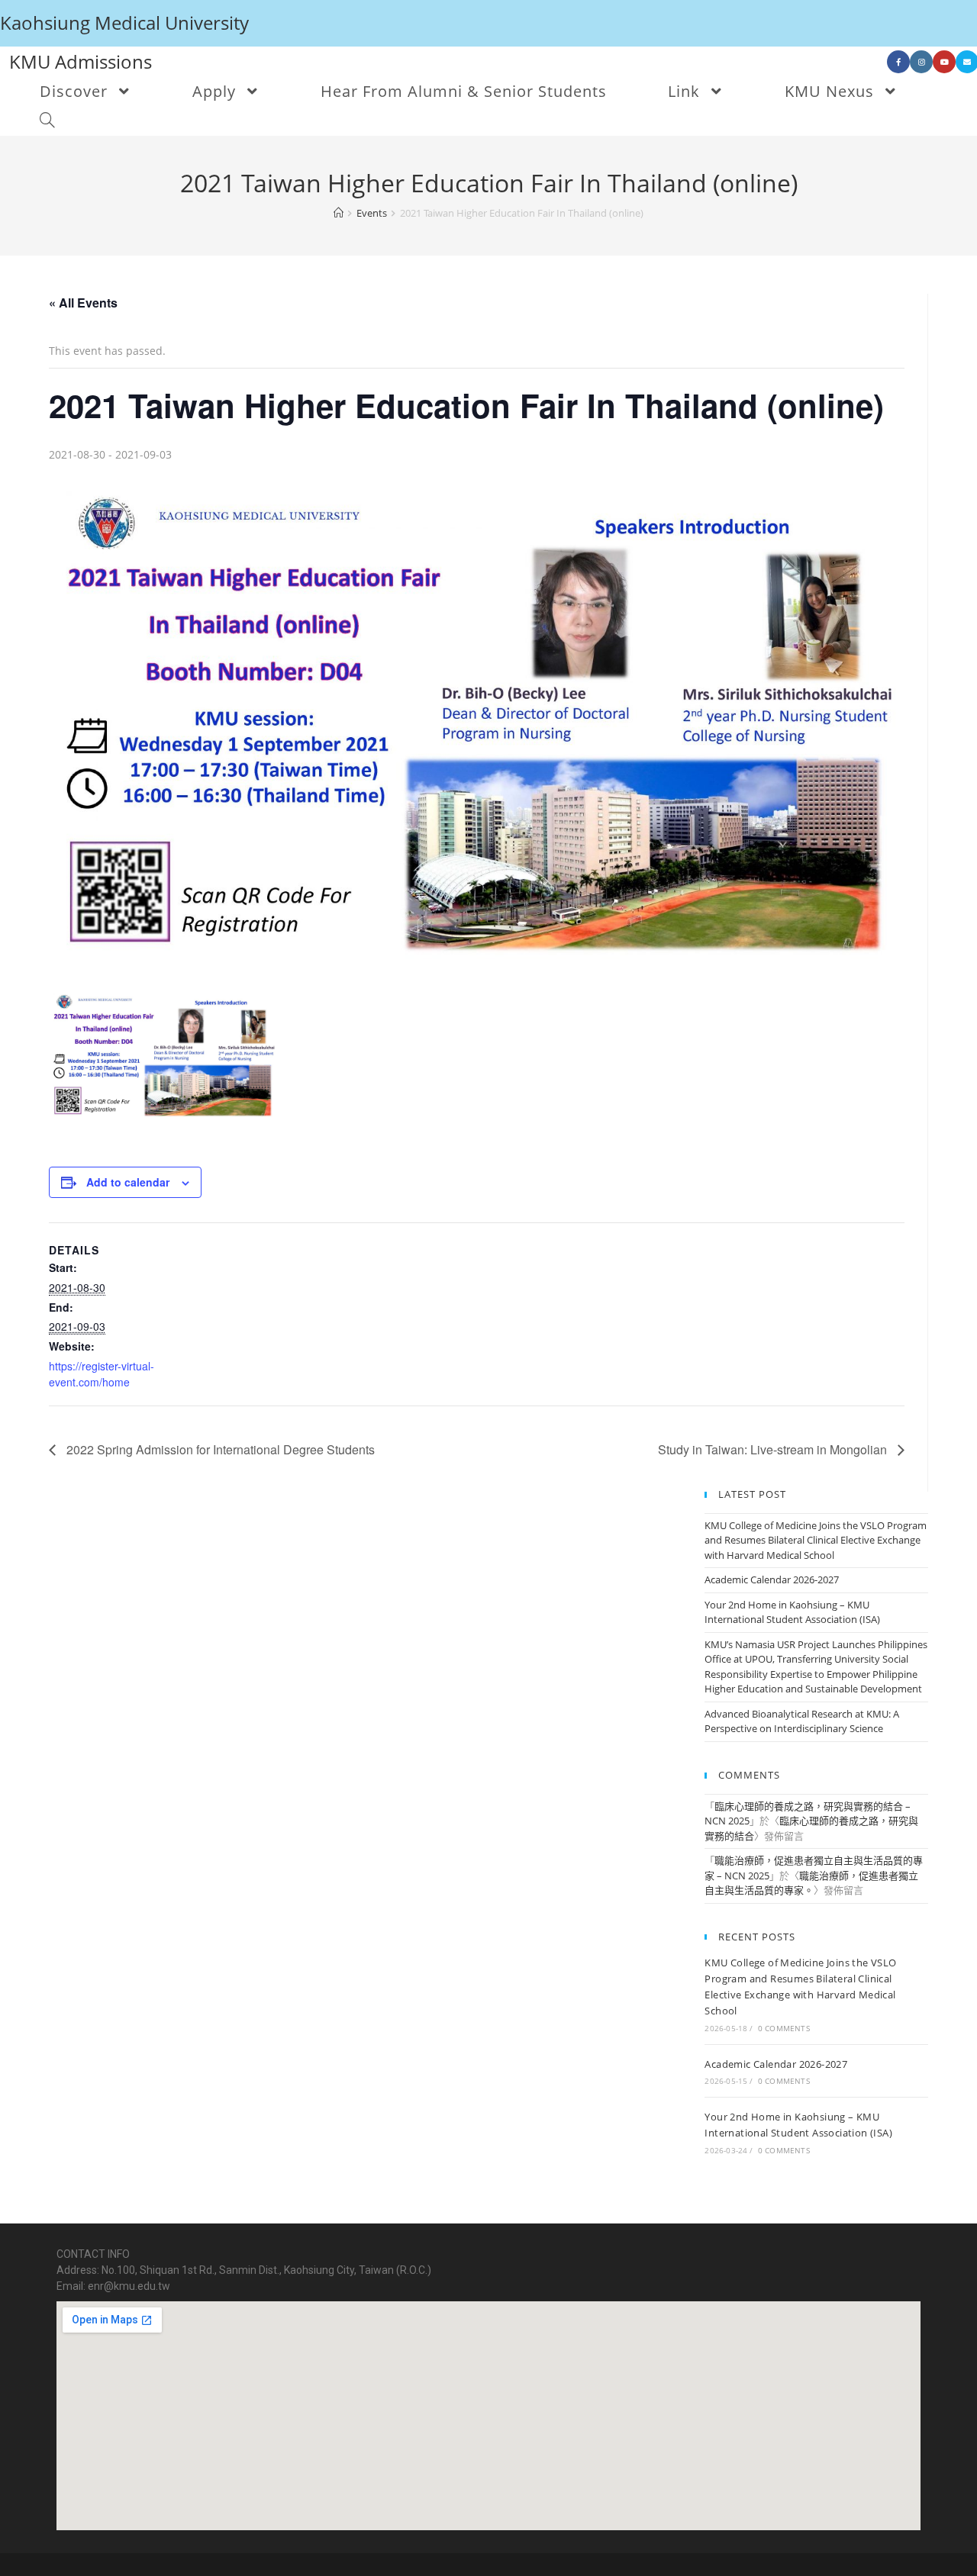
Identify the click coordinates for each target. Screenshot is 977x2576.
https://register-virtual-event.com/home (102, 1374)
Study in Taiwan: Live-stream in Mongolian (774, 1449)
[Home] (339, 213)
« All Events (83, 303)
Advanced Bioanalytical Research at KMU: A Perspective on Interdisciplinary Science (802, 1721)
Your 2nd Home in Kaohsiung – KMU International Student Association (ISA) (792, 1612)
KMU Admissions (81, 61)
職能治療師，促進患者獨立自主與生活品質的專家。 (811, 1883)
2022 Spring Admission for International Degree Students (219, 1449)
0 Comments (784, 2028)
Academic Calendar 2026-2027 (772, 1579)
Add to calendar (128, 1182)
